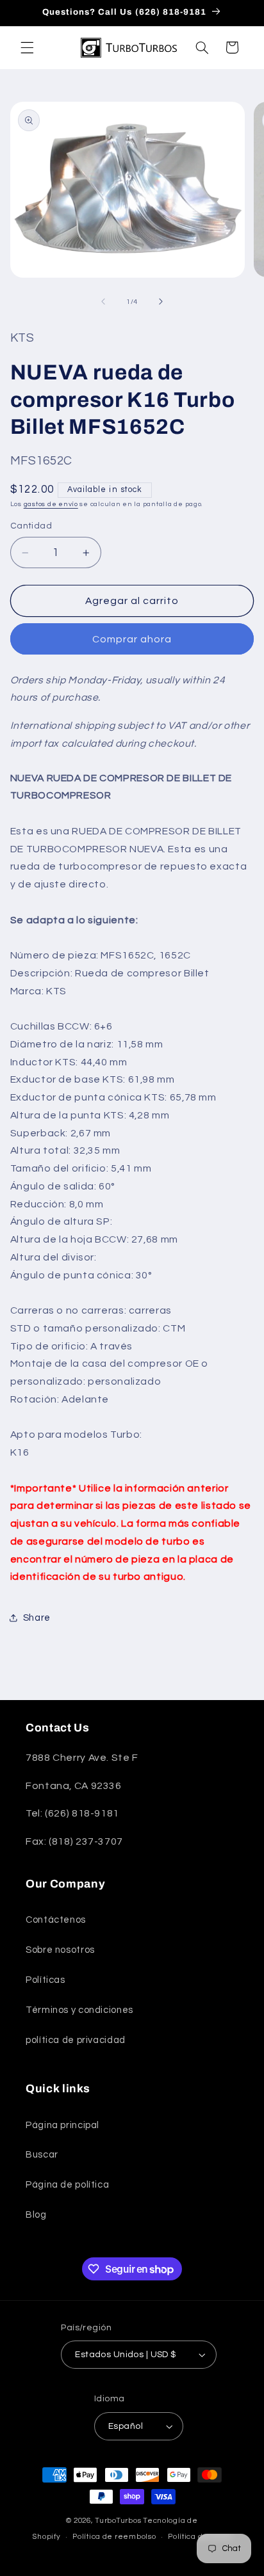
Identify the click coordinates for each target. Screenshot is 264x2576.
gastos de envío (51, 504)
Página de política (67, 2185)
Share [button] (37, 1618)
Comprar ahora (132, 639)
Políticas (45, 1980)
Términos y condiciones (79, 2010)
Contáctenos (56, 1920)
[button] (27, 47)
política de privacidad (76, 2040)
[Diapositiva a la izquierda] (103, 301)
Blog (36, 2215)
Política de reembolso (114, 2537)
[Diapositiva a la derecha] (161, 301)
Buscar (42, 2155)
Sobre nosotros (60, 1950)
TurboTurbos (118, 2521)
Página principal (62, 2125)
